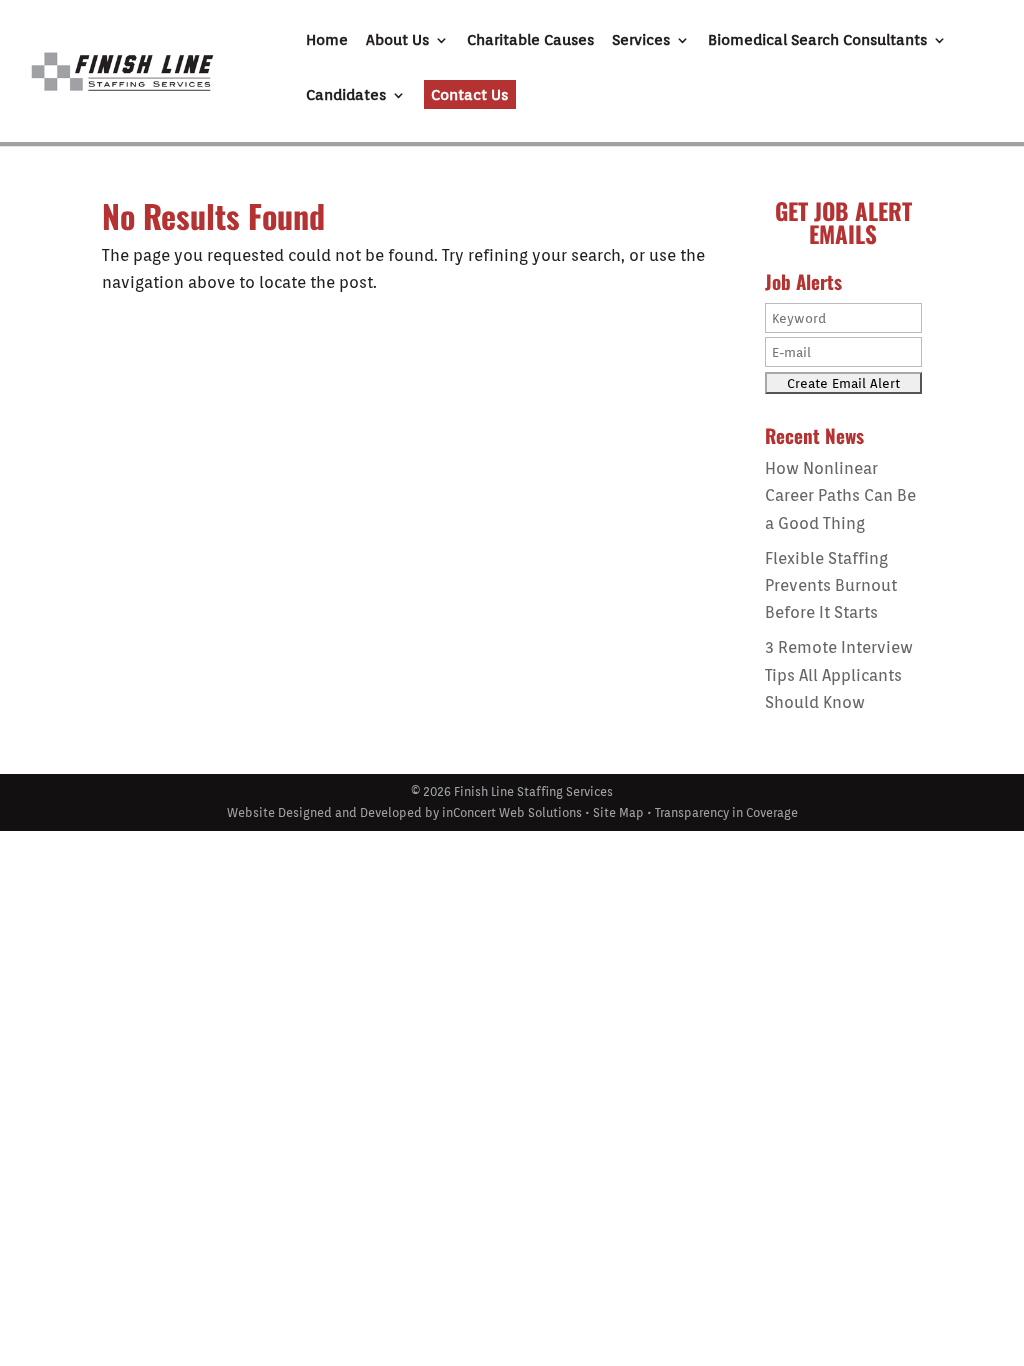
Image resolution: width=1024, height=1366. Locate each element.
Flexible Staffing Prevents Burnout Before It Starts (831, 585)
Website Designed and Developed (324, 812)
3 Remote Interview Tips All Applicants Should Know (839, 674)
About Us (397, 41)
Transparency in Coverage (726, 812)
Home (327, 41)
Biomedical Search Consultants (817, 41)
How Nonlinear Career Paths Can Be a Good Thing (840, 495)
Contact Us (469, 95)
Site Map (618, 812)
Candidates (346, 96)
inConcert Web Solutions (512, 812)
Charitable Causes (530, 41)
